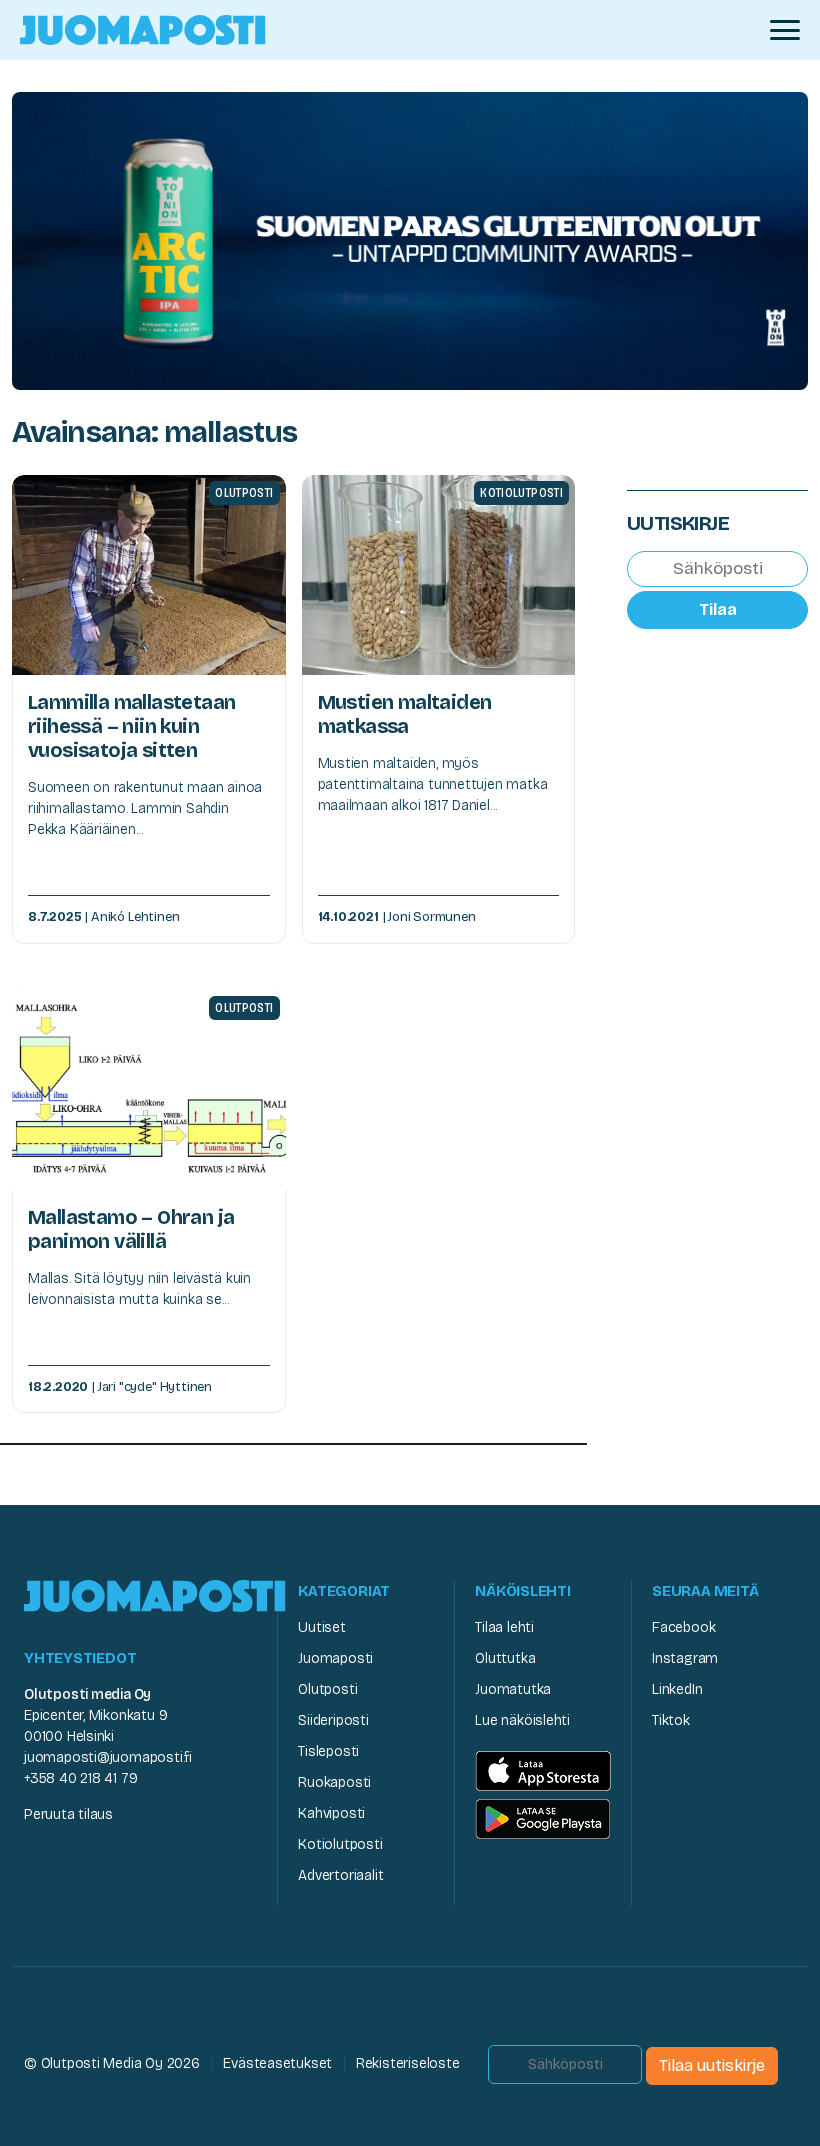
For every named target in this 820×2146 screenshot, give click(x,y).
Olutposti (327, 1689)
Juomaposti (335, 1658)
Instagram (685, 1658)
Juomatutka (513, 1689)
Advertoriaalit (340, 1875)
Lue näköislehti (522, 1720)
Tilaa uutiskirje (712, 2065)
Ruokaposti (334, 1782)
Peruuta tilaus (68, 1814)
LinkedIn (677, 1689)
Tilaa (718, 609)
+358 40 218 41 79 (80, 1778)
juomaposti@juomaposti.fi (108, 1757)
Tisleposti (328, 1751)
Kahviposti (331, 1813)
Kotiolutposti (340, 1844)
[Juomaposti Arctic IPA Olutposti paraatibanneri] (410, 239)
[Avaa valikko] (785, 30)
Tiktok (671, 1720)
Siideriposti (333, 1720)
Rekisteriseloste (408, 2063)
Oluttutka (505, 1658)
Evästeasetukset (277, 2063)
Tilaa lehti (504, 1627)
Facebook (683, 1627)
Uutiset (322, 1627)
